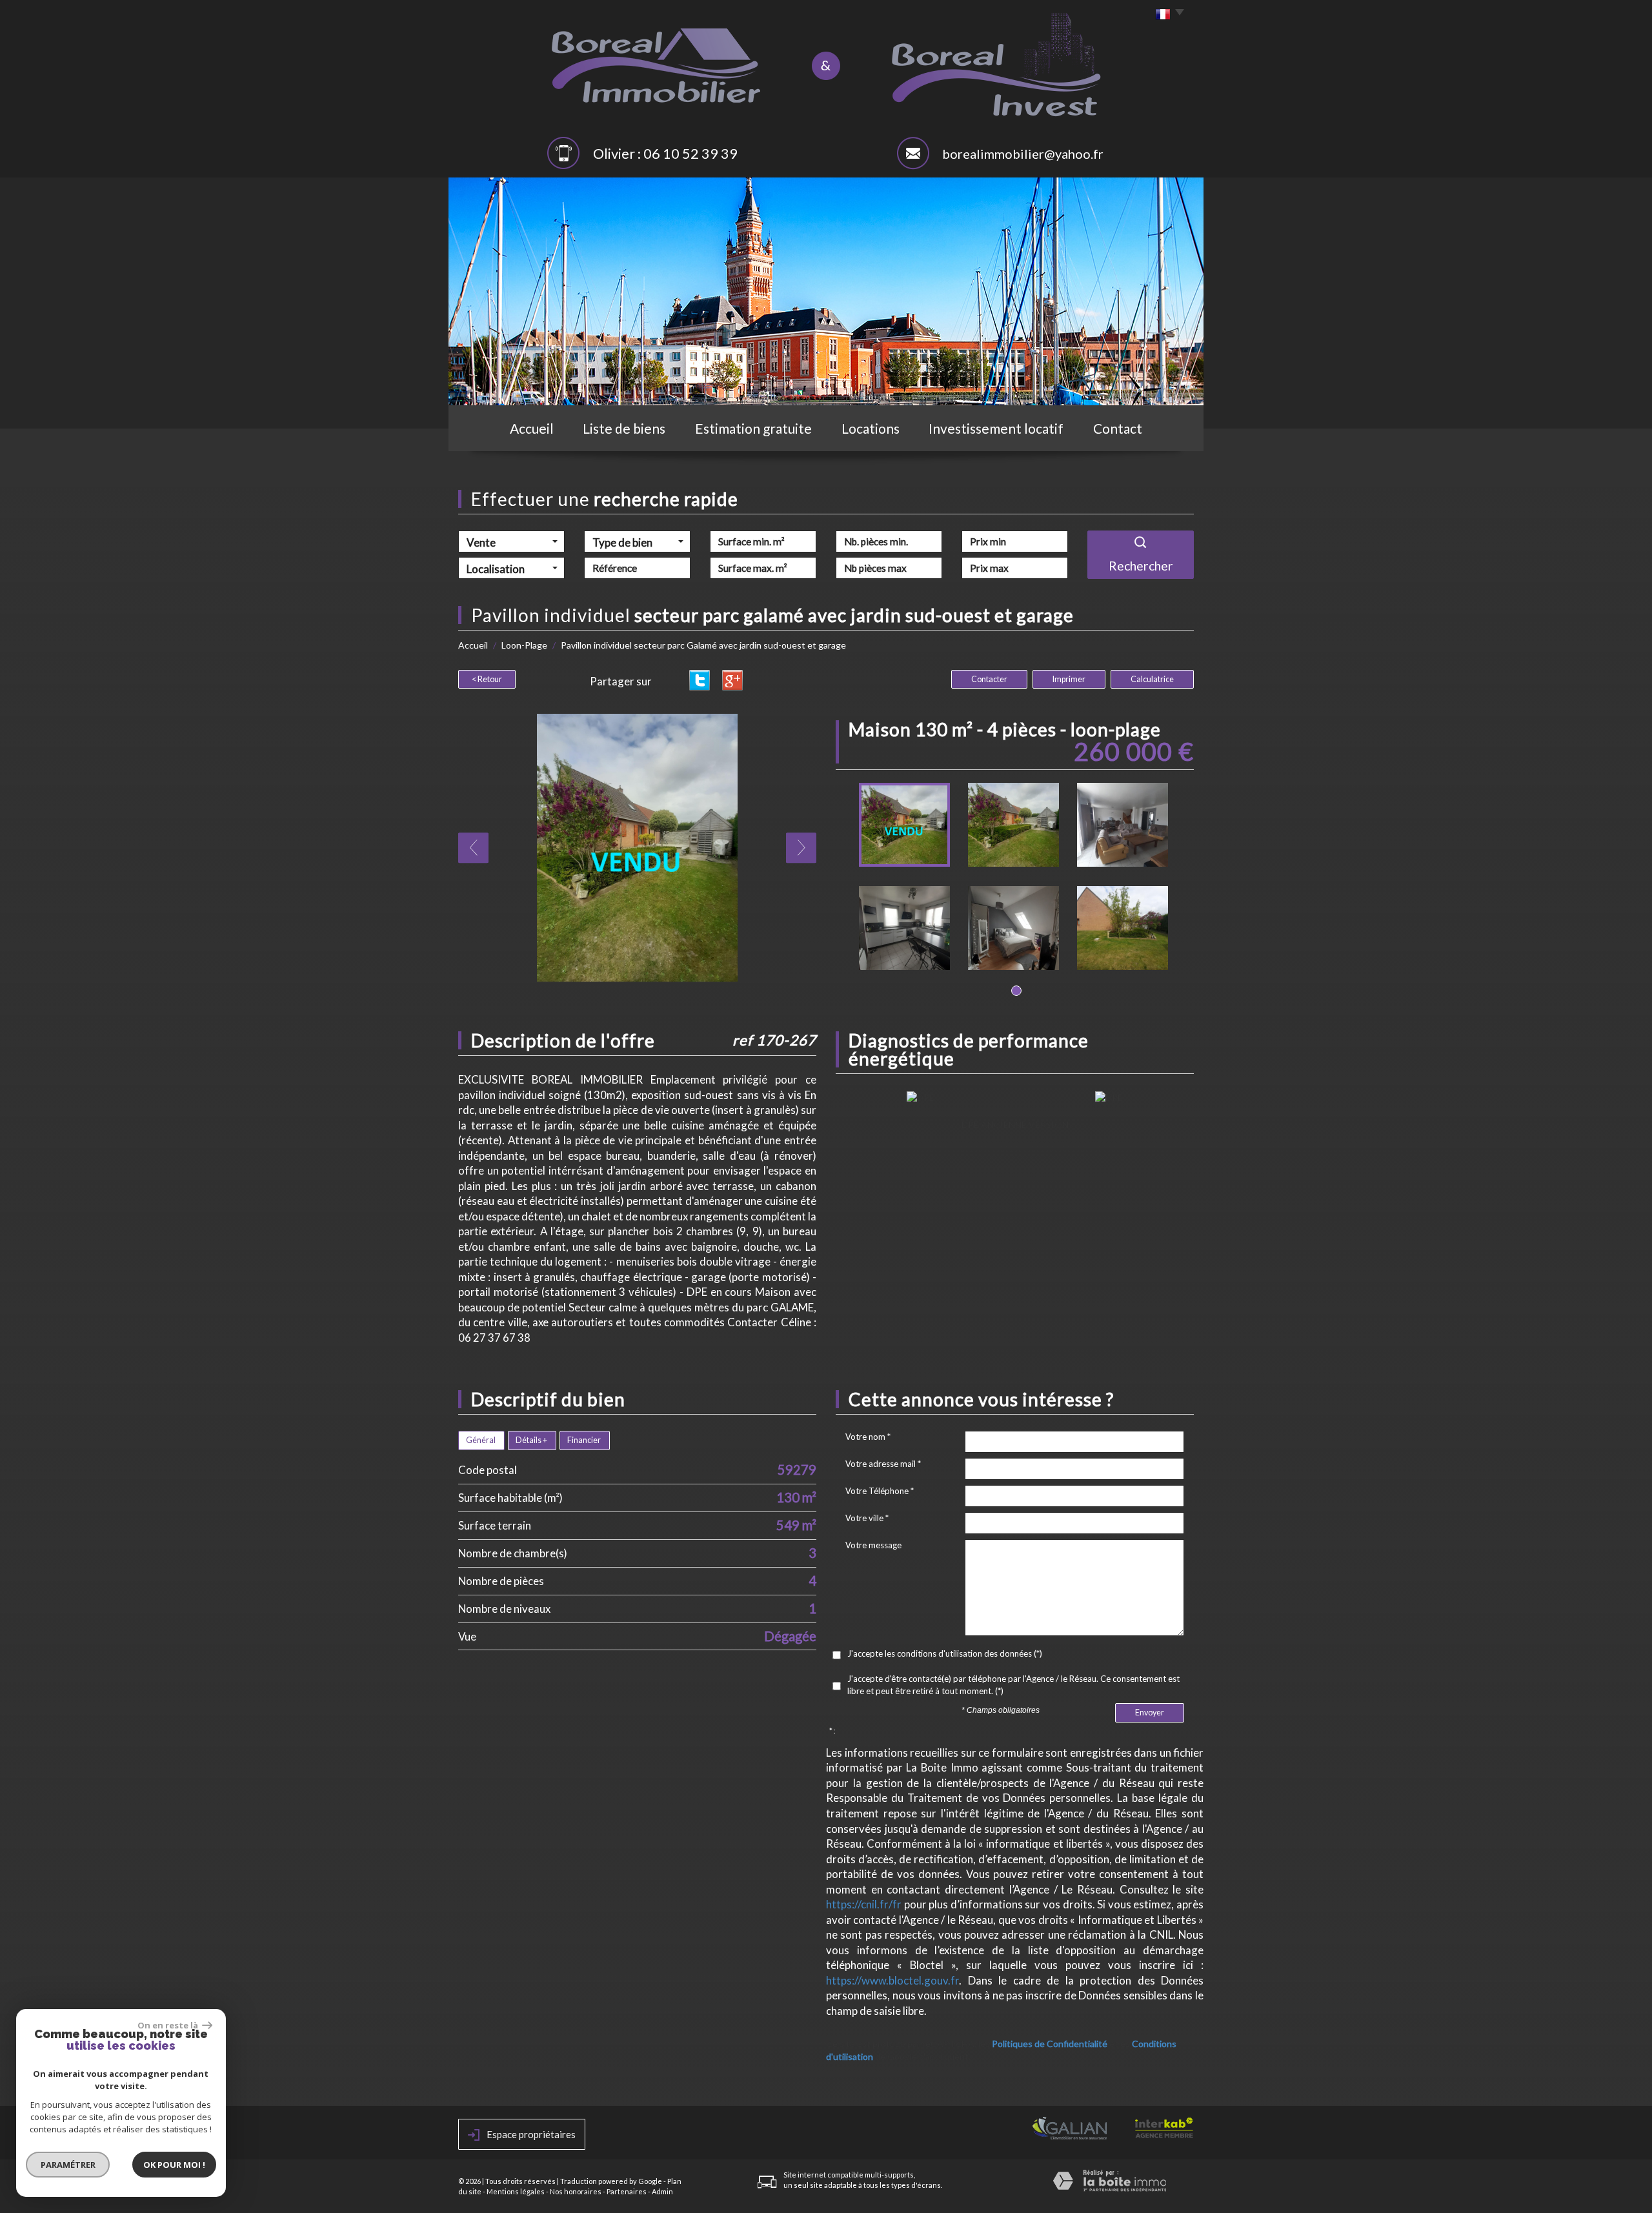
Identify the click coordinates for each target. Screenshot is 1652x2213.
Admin (662, 2191)
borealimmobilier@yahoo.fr (1023, 154)
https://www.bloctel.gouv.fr (892, 1980)
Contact (1118, 428)
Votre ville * (867, 1518)
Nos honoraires (576, 2191)
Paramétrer (68, 2165)
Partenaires (627, 2191)
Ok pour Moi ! (174, 2165)
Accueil (532, 428)
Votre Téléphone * (880, 1491)
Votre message (873, 1545)
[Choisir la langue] (1166, 15)
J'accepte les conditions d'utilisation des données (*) (945, 1653)
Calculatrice (1152, 679)
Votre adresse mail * (883, 1464)
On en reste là (168, 2025)
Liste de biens (624, 428)
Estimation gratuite (753, 428)
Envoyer (1150, 1713)
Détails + (531, 1440)
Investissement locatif (996, 428)
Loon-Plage (524, 645)
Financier (584, 1440)
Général (481, 1440)
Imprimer (1069, 679)
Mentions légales (516, 2191)
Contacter (989, 679)
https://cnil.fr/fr (864, 1904)
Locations (871, 428)
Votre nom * (868, 1437)
